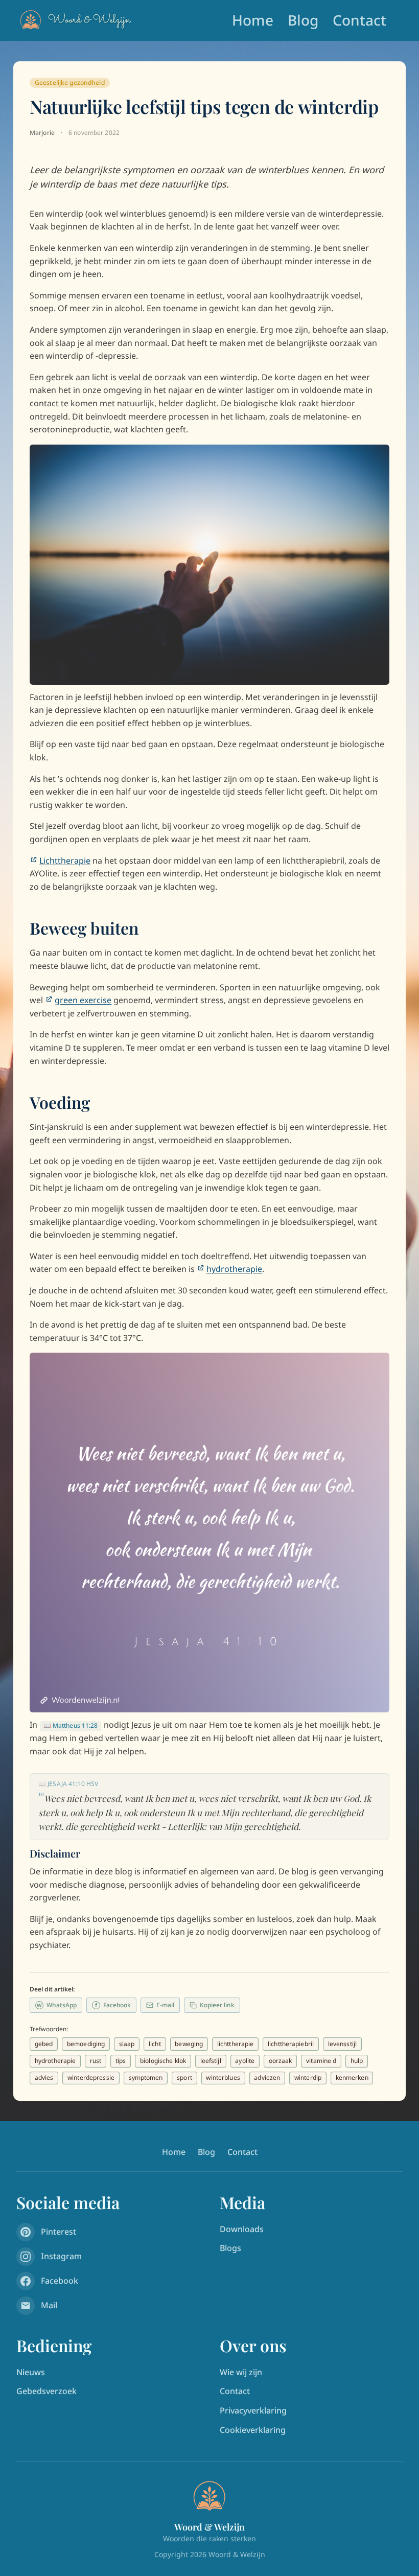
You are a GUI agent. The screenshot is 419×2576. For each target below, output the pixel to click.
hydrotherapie (55, 2061)
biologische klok (163, 2061)
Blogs (230, 2248)
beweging (189, 2044)
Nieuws (31, 2372)
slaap (127, 2044)
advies (44, 2078)
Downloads (242, 2229)
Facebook (113, 2005)
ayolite (245, 2061)
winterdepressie (91, 2078)
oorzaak (281, 2061)
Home (253, 20)
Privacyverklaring (253, 2410)
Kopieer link (217, 2005)
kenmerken (352, 2078)
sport (184, 2078)
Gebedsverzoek (46, 2391)
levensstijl (342, 2044)
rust (96, 2061)
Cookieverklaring (253, 2430)
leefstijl (211, 2061)
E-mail (165, 2005)
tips (121, 2061)
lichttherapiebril (291, 2044)
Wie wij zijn (241, 2372)
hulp (357, 2061)
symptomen (146, 2078)
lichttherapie (236, 2044)
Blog (303, 20)
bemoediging (86, 2044)
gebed (44, 2044)
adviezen (267, 2078)
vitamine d (321, 2061)
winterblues (223, 2078)
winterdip (308, 2078)
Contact (359, 20)
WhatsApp (57, 2005)
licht (155, 2044)
